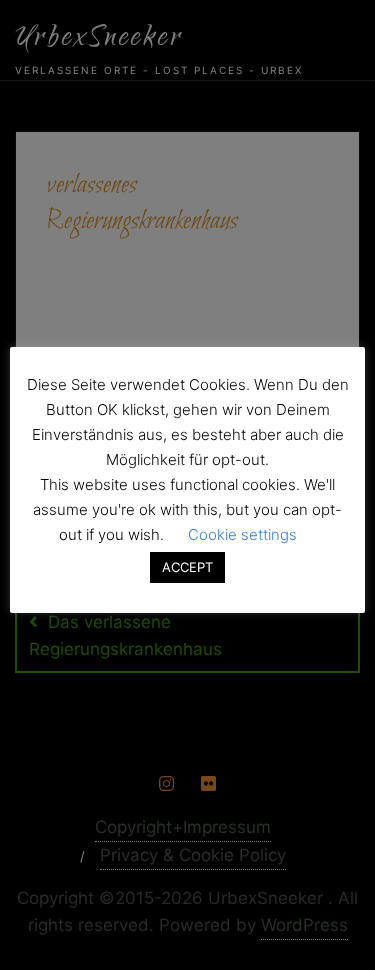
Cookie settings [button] (242, 534)
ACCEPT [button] (187, 567)
